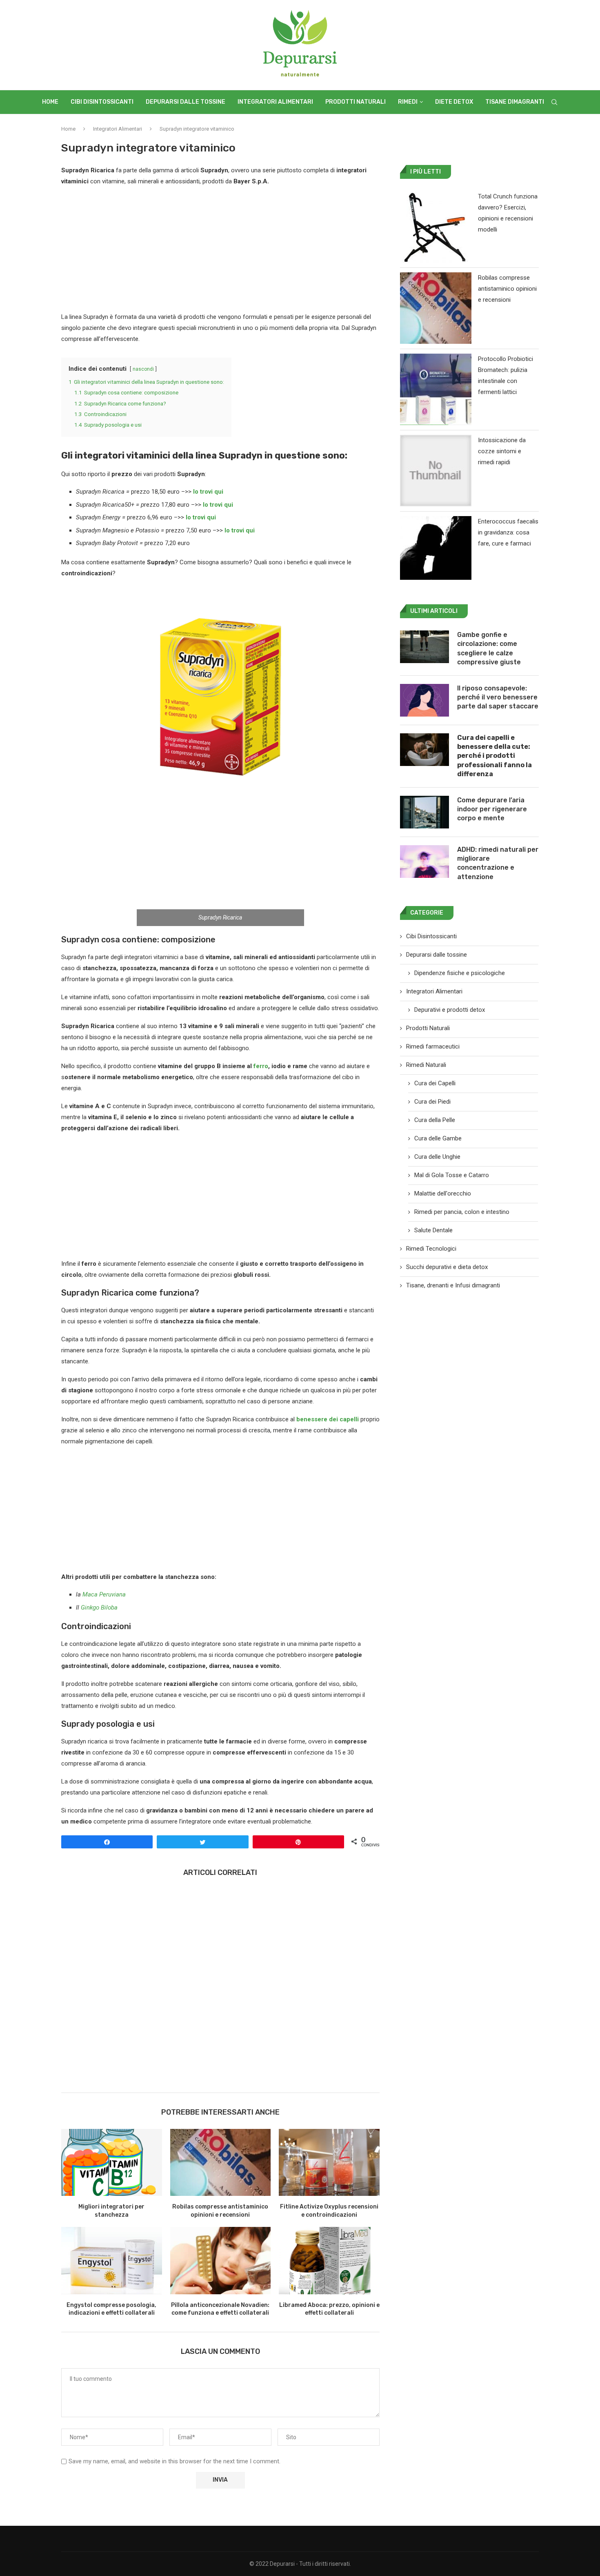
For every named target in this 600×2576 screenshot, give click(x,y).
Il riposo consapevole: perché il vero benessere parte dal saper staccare (498, 697)
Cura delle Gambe (438, 1138)
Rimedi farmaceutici (433, 1046)
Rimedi (408, 102)
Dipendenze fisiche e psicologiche (460, 973)
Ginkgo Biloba (100, 1607)
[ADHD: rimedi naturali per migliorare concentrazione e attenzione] (424, 862)
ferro (261, 1066)
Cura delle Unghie (437, 1157)
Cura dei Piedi (432, 1102)
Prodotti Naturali (356, 102)
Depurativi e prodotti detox (450, 1010)
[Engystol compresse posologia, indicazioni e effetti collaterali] (112, 2260)
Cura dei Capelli (435, 1083)
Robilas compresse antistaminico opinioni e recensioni (507, 289)
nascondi (143, 369)
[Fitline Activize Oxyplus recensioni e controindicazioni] (329, 2162)
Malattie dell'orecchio (443, 1193)
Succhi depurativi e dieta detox (447, 1267)
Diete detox (454, 102)
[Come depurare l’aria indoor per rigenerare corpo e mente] (424, 812)
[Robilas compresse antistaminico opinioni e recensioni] (221, 2162)
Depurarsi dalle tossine (186, 102)
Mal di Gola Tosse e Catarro (452, 1175)
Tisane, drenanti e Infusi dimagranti (453, 1285)
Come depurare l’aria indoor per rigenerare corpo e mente (492, 809)
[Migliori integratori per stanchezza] (112, 2162)
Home (50, 102)
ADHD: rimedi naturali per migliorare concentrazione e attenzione (498, 863)
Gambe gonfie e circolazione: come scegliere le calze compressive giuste (489, 648)
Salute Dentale (433, 1230)
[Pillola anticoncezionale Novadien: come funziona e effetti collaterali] (221, 2260)
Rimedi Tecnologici (431, 1249)
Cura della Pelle (435, 1120)
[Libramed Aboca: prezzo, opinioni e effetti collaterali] (329, 2260)
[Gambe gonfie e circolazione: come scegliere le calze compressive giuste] (424, 647)
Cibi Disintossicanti (102, 102)
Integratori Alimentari (275, 102)
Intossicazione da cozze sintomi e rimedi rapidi (502, 451)
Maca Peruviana (104, 1594)
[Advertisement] (220, 251)
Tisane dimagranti (515, 102)
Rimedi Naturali (426, 1065)
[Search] (554, 102)
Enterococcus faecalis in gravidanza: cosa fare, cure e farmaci (508, 532)
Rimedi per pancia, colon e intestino (462, 1212)
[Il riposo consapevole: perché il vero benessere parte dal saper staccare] (424, 700)
